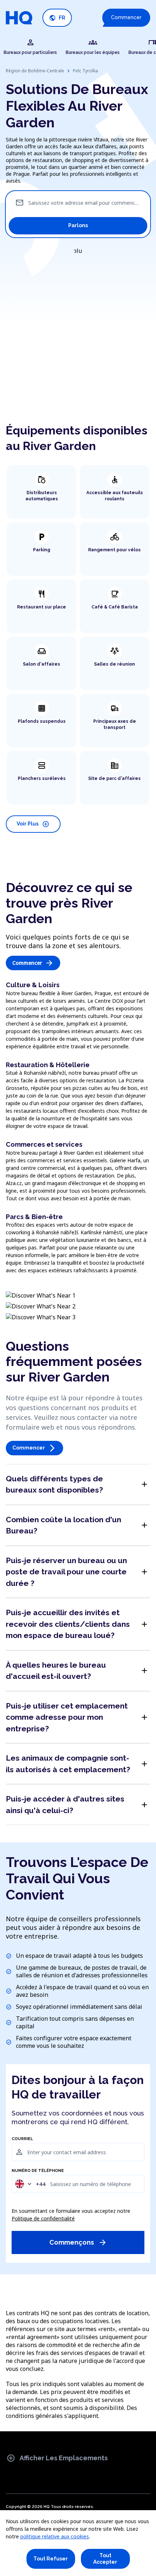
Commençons (78, 2242)
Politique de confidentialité (43, 2218)
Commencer (126, 17)
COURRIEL (22, 2139)
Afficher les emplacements (57, 2458)
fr (57, 18)
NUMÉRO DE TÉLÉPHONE (38, 2171)
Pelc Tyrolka (85, 71)
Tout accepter (105, 2559)
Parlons (78, 225)
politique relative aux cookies (55, 2536)
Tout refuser (51, 2559)
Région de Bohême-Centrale (35, 71)
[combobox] (30, 2184)
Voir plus (33, 824)
